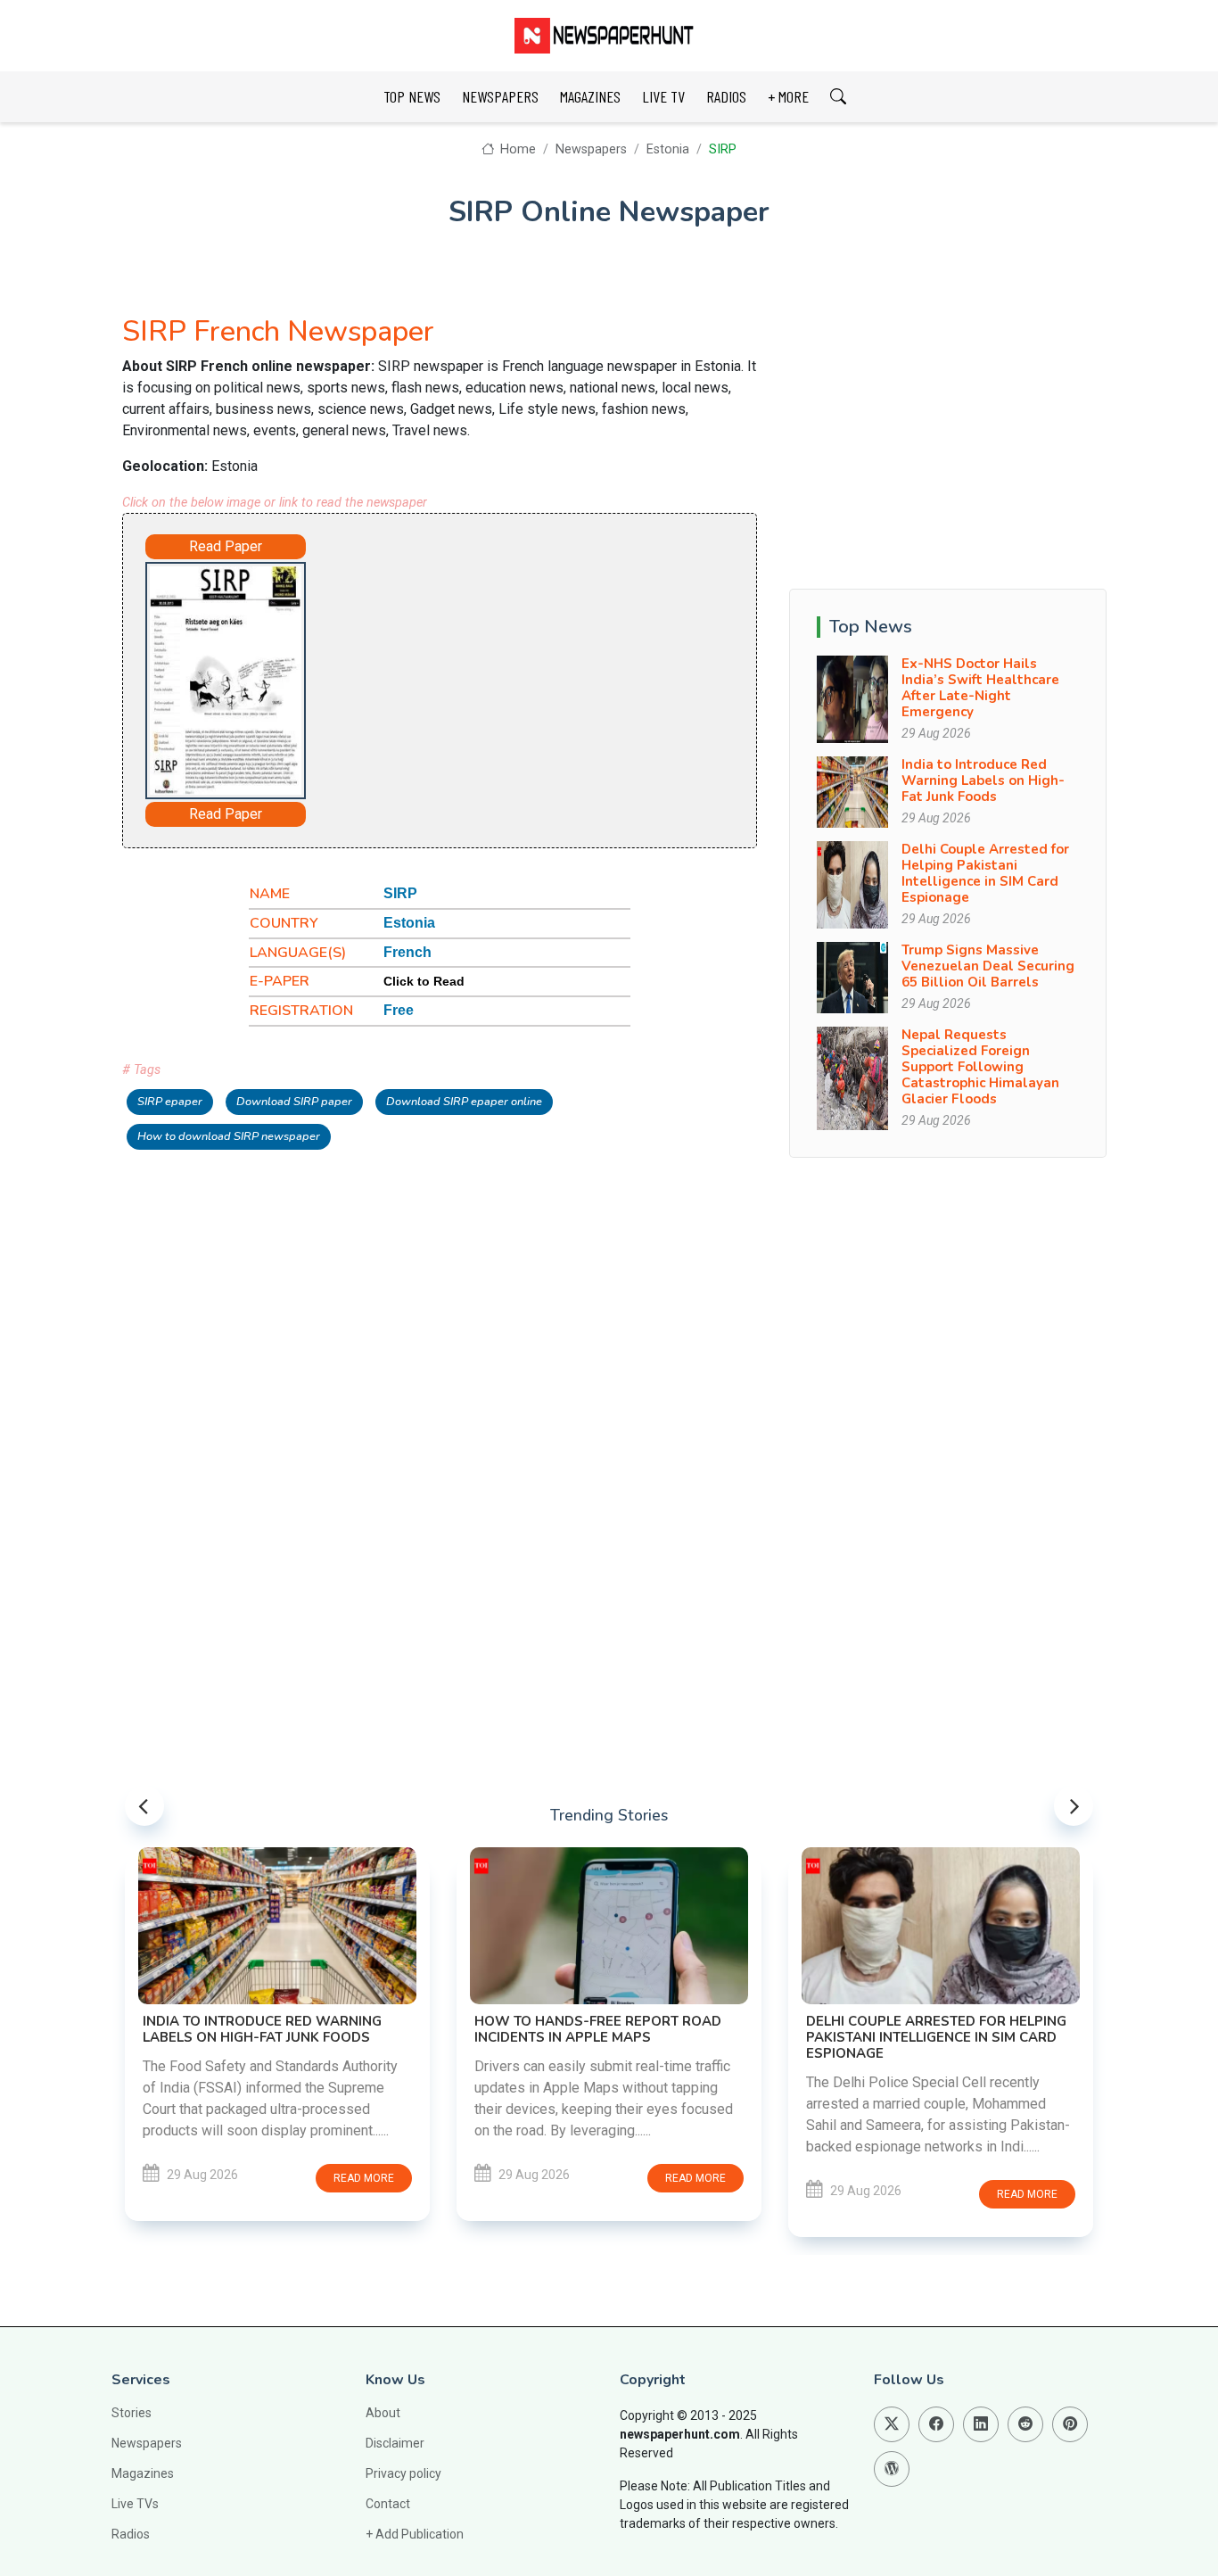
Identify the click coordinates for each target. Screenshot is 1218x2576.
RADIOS (726, 96)
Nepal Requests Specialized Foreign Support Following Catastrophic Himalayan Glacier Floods (980, 1067)
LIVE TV (663, 96)
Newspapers (591, 149)
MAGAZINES (590, 96)
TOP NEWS (412, 96)
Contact (388, 2504)
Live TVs (135, 2504)
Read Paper (226, 546)
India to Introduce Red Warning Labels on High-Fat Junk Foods (983, 780)
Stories (132, 2413)
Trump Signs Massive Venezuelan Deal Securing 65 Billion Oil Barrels (988, 966)
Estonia (668, 149)
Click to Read (424, 981)
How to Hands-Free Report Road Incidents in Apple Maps (598, 2029)
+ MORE (788, 96)
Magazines (143, 2473)
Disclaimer (395, 2443)
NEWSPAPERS (500, 96)
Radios (131, 2534)
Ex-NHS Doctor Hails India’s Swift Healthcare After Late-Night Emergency (980, 688)
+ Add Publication (415, 2534)
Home (516, 149)
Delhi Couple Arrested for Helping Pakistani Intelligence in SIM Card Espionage (985, 873)
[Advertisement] (511, 673)
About (383, 2413)
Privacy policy (403, 2473)
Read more (364, 2178)
